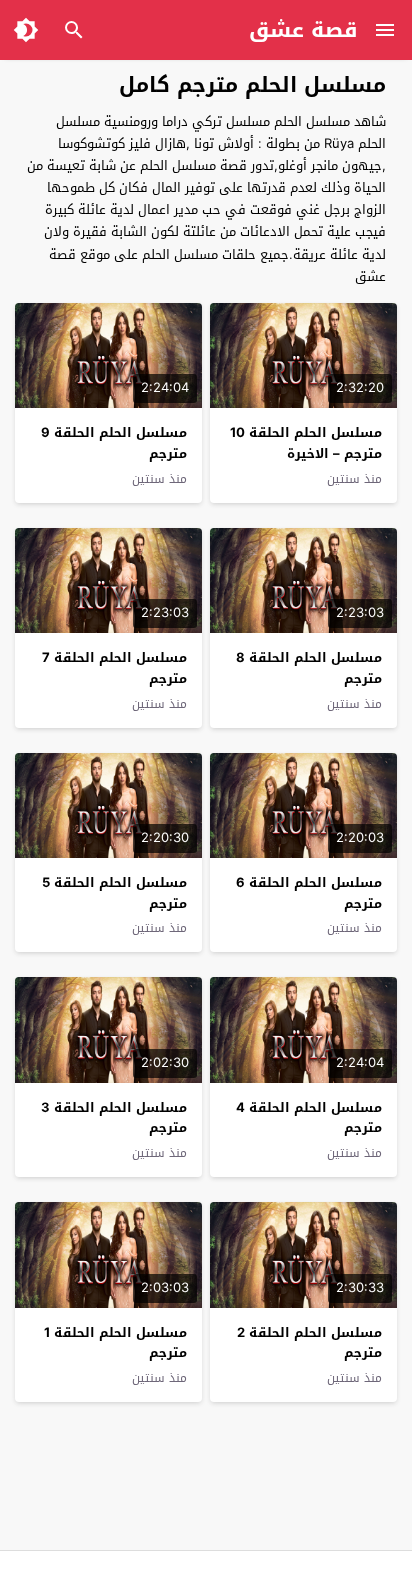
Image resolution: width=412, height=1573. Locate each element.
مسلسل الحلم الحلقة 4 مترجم (309, 1118)
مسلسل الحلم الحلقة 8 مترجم (309, 668)
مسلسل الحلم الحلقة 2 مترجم (309, 1343)
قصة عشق (303, 30)
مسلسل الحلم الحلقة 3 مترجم (114, 1118)
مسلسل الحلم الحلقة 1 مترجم (115, 1343)
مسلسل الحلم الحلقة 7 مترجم (114, 668)
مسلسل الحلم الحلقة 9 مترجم (114, 443)
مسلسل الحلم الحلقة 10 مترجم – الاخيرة (306, 443)
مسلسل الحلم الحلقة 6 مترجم (309, 893)
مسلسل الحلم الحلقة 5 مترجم (114, 893)
